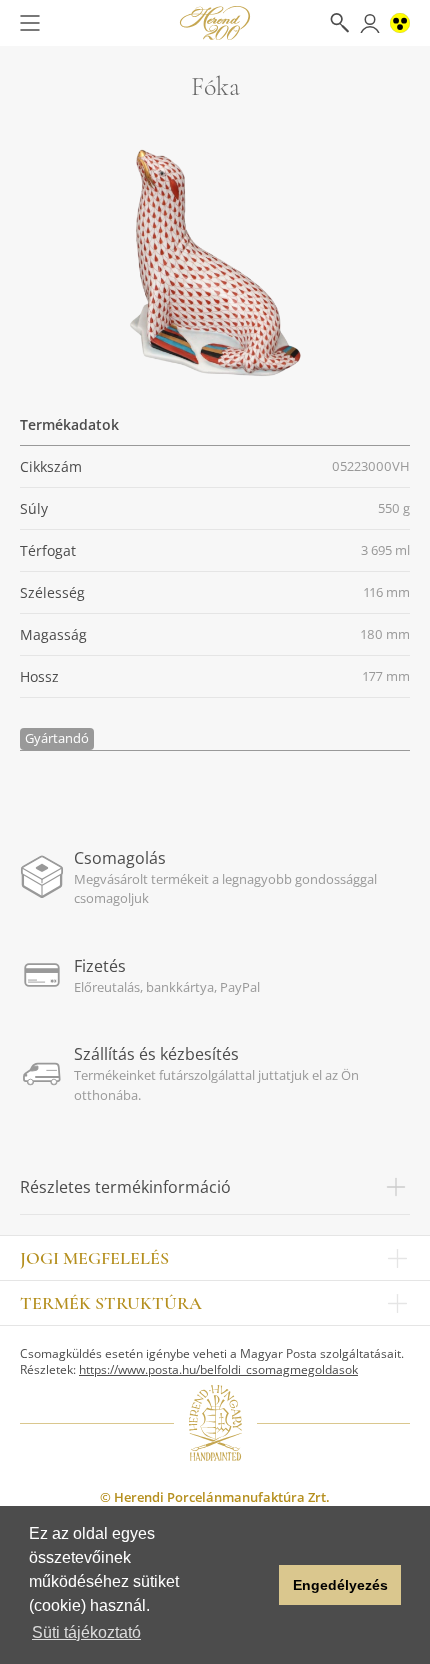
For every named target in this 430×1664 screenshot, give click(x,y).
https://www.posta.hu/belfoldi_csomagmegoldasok (218, 1369)
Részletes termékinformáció (125, 1187)
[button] (258, 1585)
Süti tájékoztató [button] (86, 1632)
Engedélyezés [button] (340, 1585)
